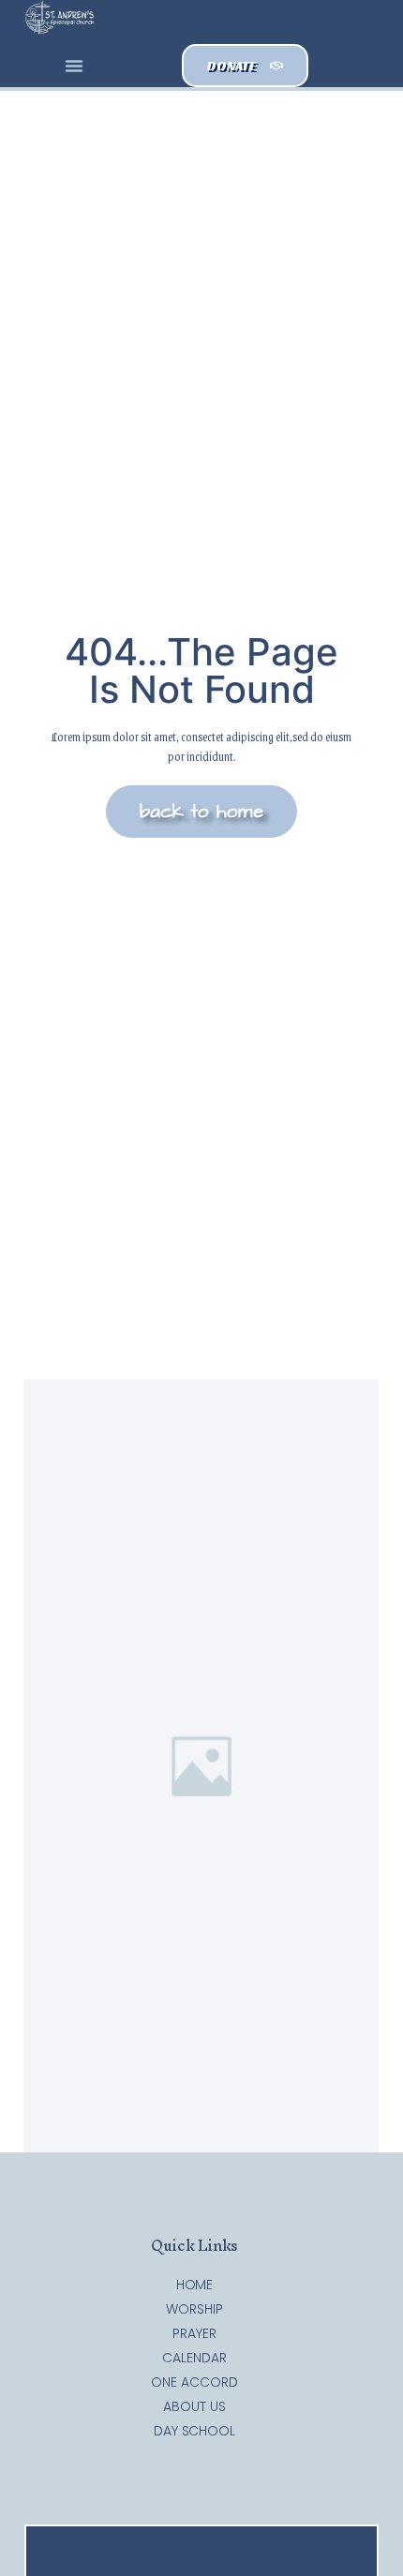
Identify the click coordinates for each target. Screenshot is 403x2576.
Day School (194, 2431)
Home (195, 2285)
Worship (194, 2309)
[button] (74, 66)
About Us (194, 2406)
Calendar (194, 2358)
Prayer (194, 2333)
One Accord (194, 2382)
